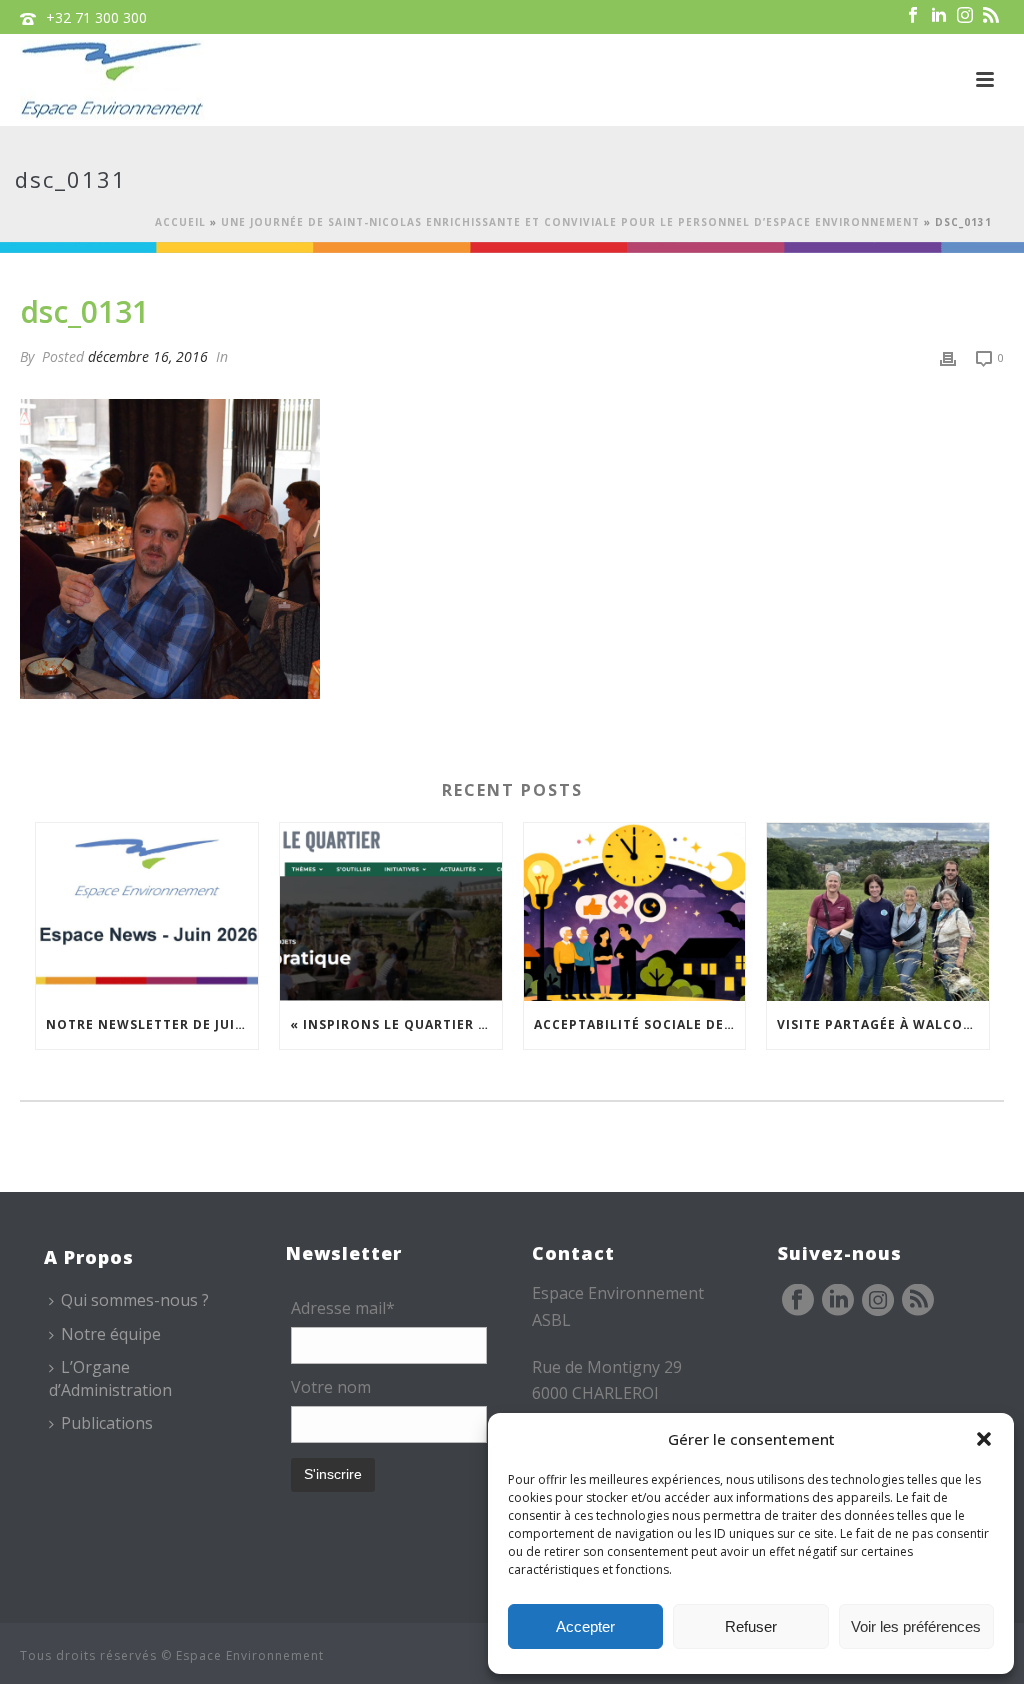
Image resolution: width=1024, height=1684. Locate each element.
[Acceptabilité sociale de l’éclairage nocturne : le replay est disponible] (635, 912)
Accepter (585, 1626)
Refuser (751, 1626)
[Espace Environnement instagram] (878, 1301)
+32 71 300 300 (96, 17)
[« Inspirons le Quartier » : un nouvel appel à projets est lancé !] (391, 912)
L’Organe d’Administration (110, 1378)
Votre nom (331, 1387)
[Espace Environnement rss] (918, 1301)
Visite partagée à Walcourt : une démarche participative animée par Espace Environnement (883, 1024)
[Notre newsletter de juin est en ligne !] (147, 912)
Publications (107, 1423)
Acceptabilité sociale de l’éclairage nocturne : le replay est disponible (640, 1024)
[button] (984, 1439)
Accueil (180, 222)
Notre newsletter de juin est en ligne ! (152, 1024)
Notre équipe (111, 1334)
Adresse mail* (343, 1308)
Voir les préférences (916, 1626)
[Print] (948, 356)
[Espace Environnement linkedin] (838, 1301)
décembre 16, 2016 (148, 356)
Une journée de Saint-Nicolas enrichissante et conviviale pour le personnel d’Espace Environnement (570, 222)
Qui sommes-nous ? (135, 1300)
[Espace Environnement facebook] (798, 1301)
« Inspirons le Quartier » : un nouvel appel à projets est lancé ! (396, 1024)
